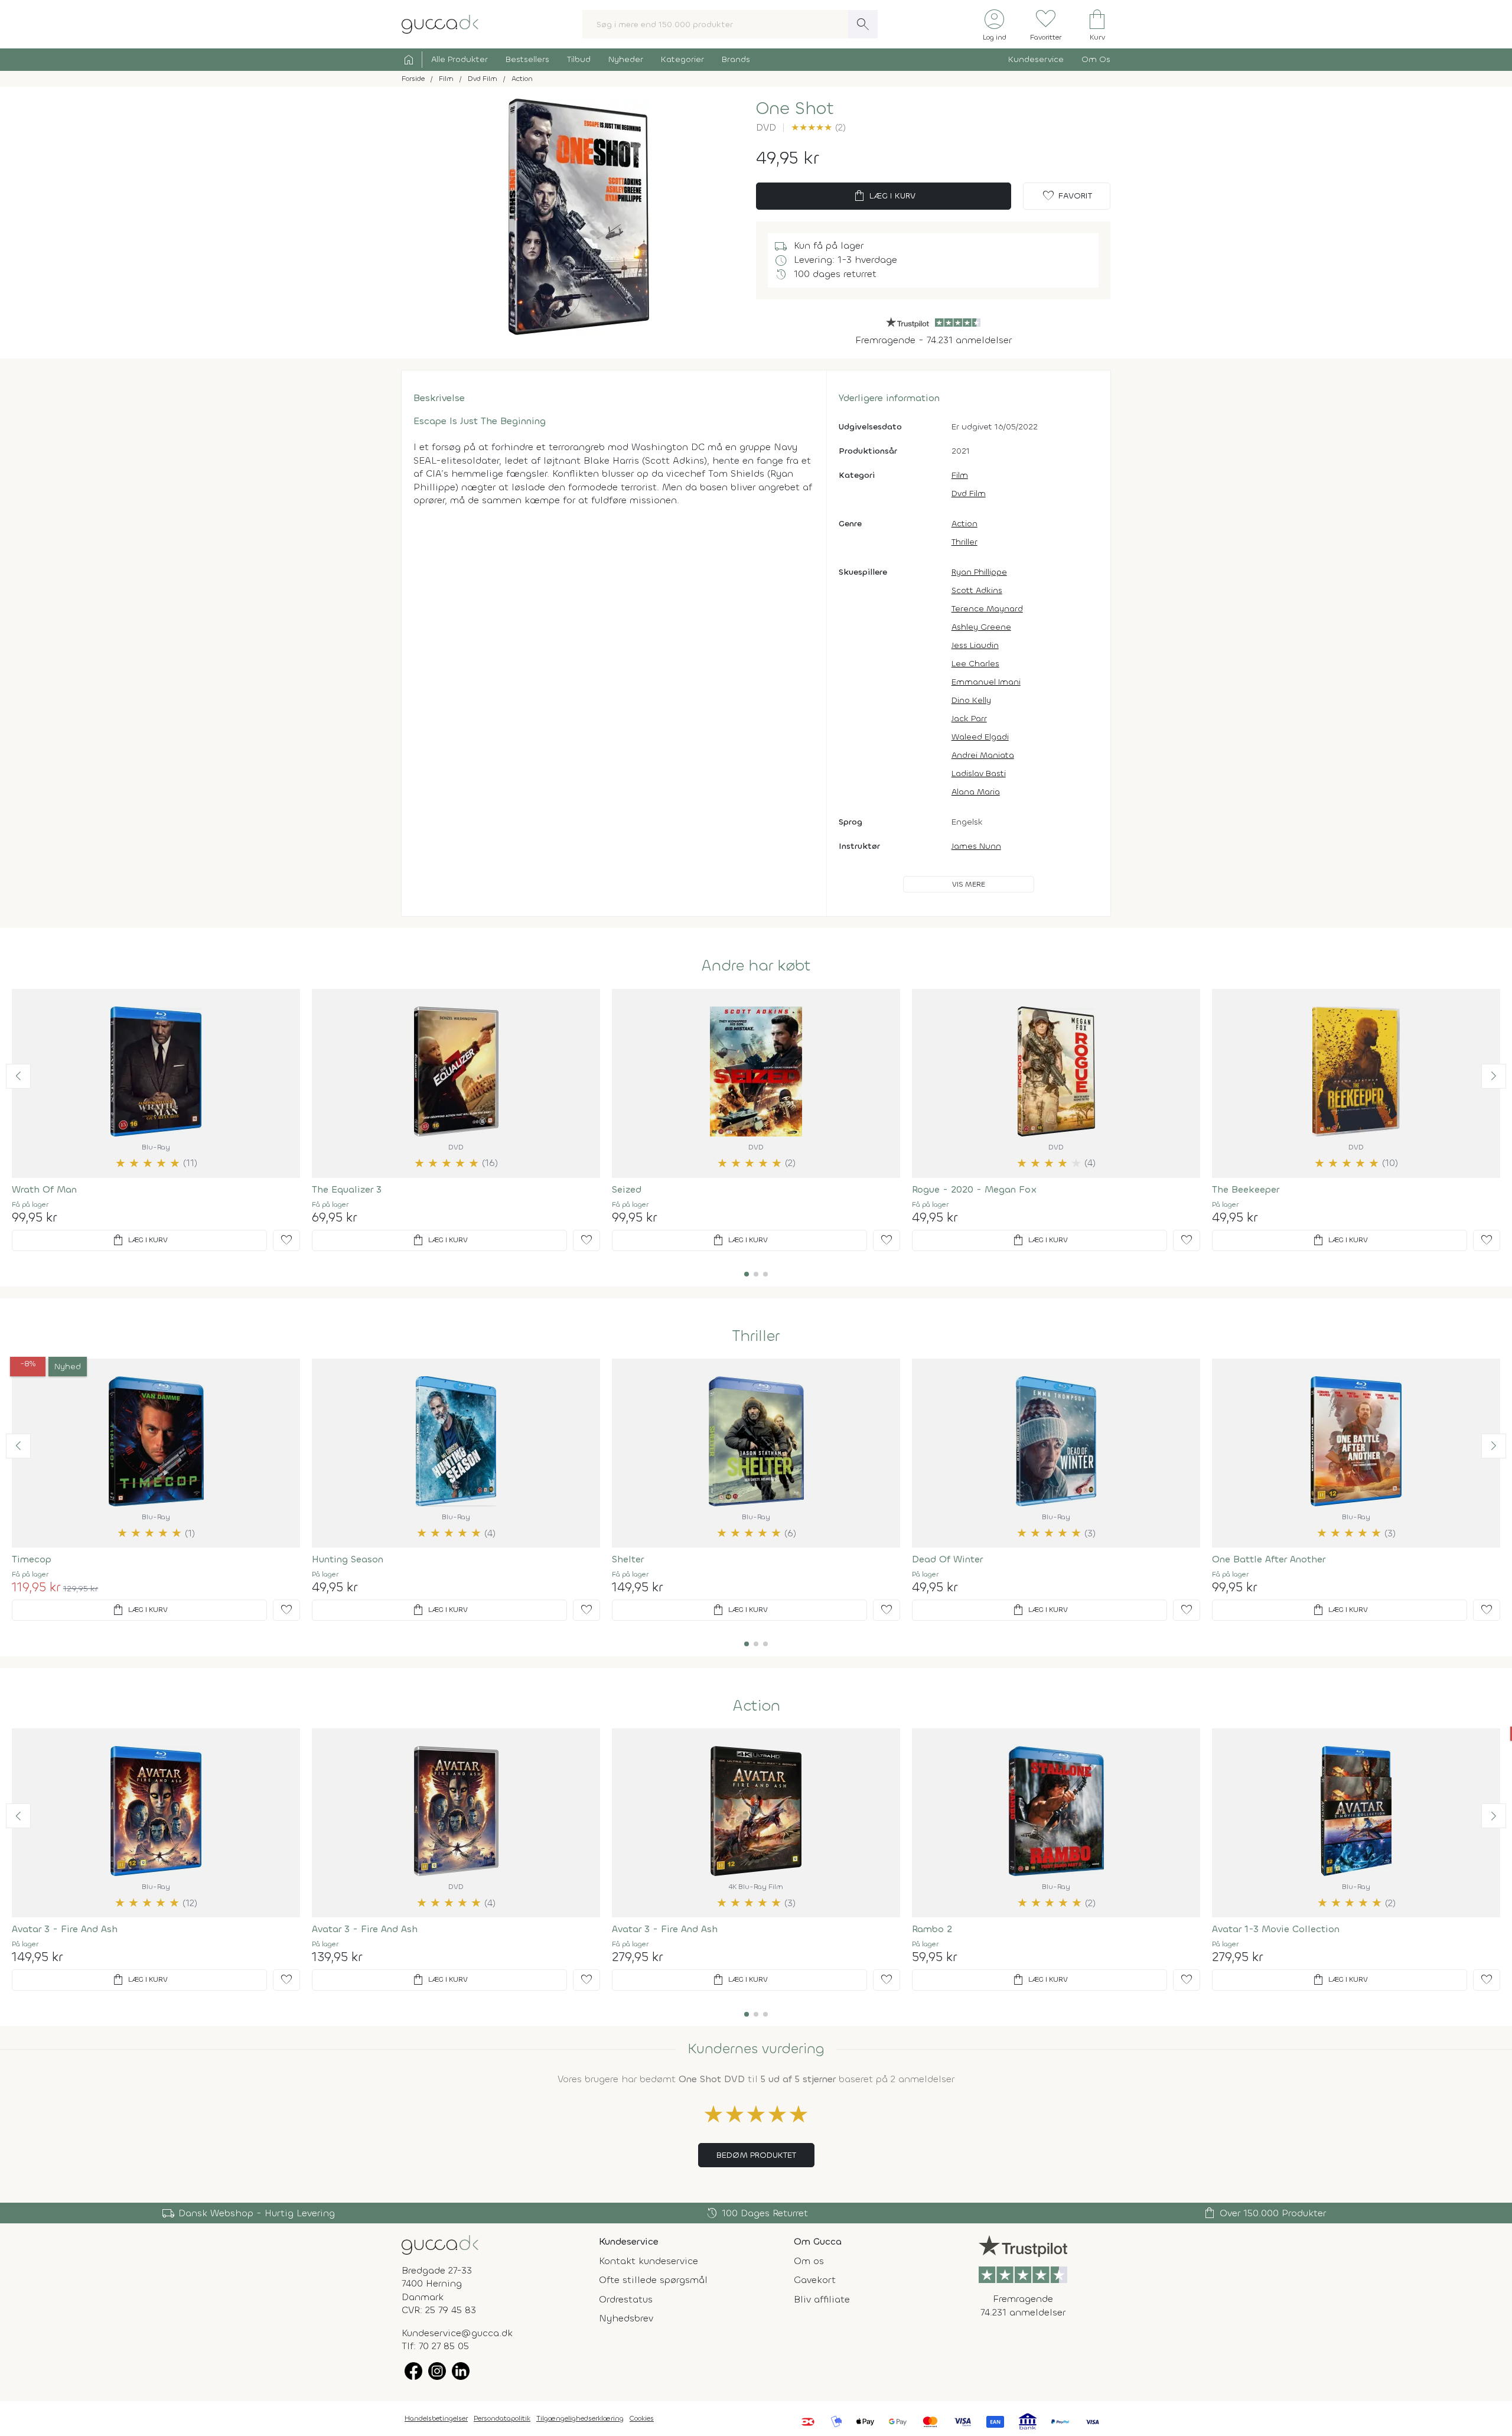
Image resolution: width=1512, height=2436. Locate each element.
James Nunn (976, 846)
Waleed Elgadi (980, 737)
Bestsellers (527, 59)
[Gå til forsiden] (440, 2244)
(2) (818, 127)
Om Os (1096, 59)
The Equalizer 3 (347, 1189)
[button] (18, 1076)
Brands (736, 59)
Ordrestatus (626, 2299)
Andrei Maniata (983, 755)
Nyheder (626, 59)
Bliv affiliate (822, 2299)
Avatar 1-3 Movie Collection (1276, 1929)
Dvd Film (969, 494)
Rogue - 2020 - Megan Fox (975, 1189)
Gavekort (815, 2280)
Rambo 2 (932, 1929)
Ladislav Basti (979, 774)
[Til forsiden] (440, 23)
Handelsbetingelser (436, 2418)
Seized (627, 1189)
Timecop (32, 1559)
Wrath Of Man (44, 1189)
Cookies (642, 2418)
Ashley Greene (981, 627)
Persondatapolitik (502, 2418)
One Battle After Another (1269, 1559)
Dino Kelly (971, 700)
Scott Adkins (977, 590)
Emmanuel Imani (986, 682)
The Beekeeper (1246, 1189)
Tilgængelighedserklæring (580, 2418)
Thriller (964, 542)
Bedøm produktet (756, 2155)
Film (960, 475)
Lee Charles (975, 664)
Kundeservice (1036, 59)
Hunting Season (348, 1559)
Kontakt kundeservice (649, 2261)
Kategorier (682, 59)
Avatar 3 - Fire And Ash (65, 1929)
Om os (809, 2261)
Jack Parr (969, 719)
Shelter (628, 1559)
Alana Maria (976, 792)
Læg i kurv (884, 196)
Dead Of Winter (947, 1559)
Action (964, 524)
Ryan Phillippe (979, 572)
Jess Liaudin (975, 645)
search (863, 24)
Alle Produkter (460, 59)
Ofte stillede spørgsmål (653, 2280)
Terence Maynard (987, 609)
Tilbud (579, 59)
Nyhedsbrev (626, 2318)
